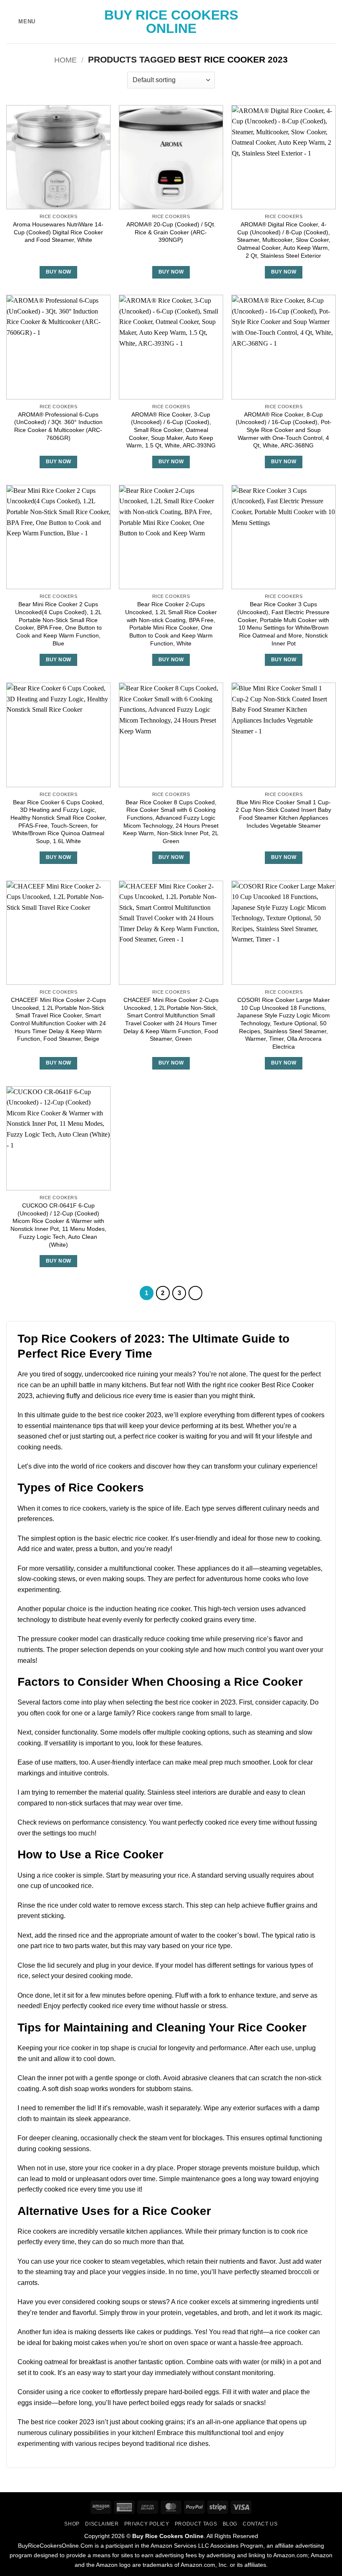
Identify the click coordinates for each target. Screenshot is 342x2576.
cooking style (180, 1650)
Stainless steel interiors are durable (199, 1792)
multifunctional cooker (141, 1568)
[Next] (196, 1293)
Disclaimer (102, 2524)
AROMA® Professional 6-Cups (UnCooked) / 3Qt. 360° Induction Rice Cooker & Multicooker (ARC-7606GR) (58, 426)
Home (65, 60)
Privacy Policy (147, 2524)
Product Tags (196, 2524)
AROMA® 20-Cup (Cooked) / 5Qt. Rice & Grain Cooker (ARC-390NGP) (171, 232)
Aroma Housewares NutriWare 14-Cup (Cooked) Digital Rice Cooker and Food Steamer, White (58, 232)
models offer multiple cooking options (174, 1732)
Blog (230, 2524)
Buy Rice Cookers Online (171, 22)
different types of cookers (288, 1415)
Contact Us (260, 2524)
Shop (72, 2524)
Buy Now (58, 272)
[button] (21, 21)
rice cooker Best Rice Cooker (270, 1385)
